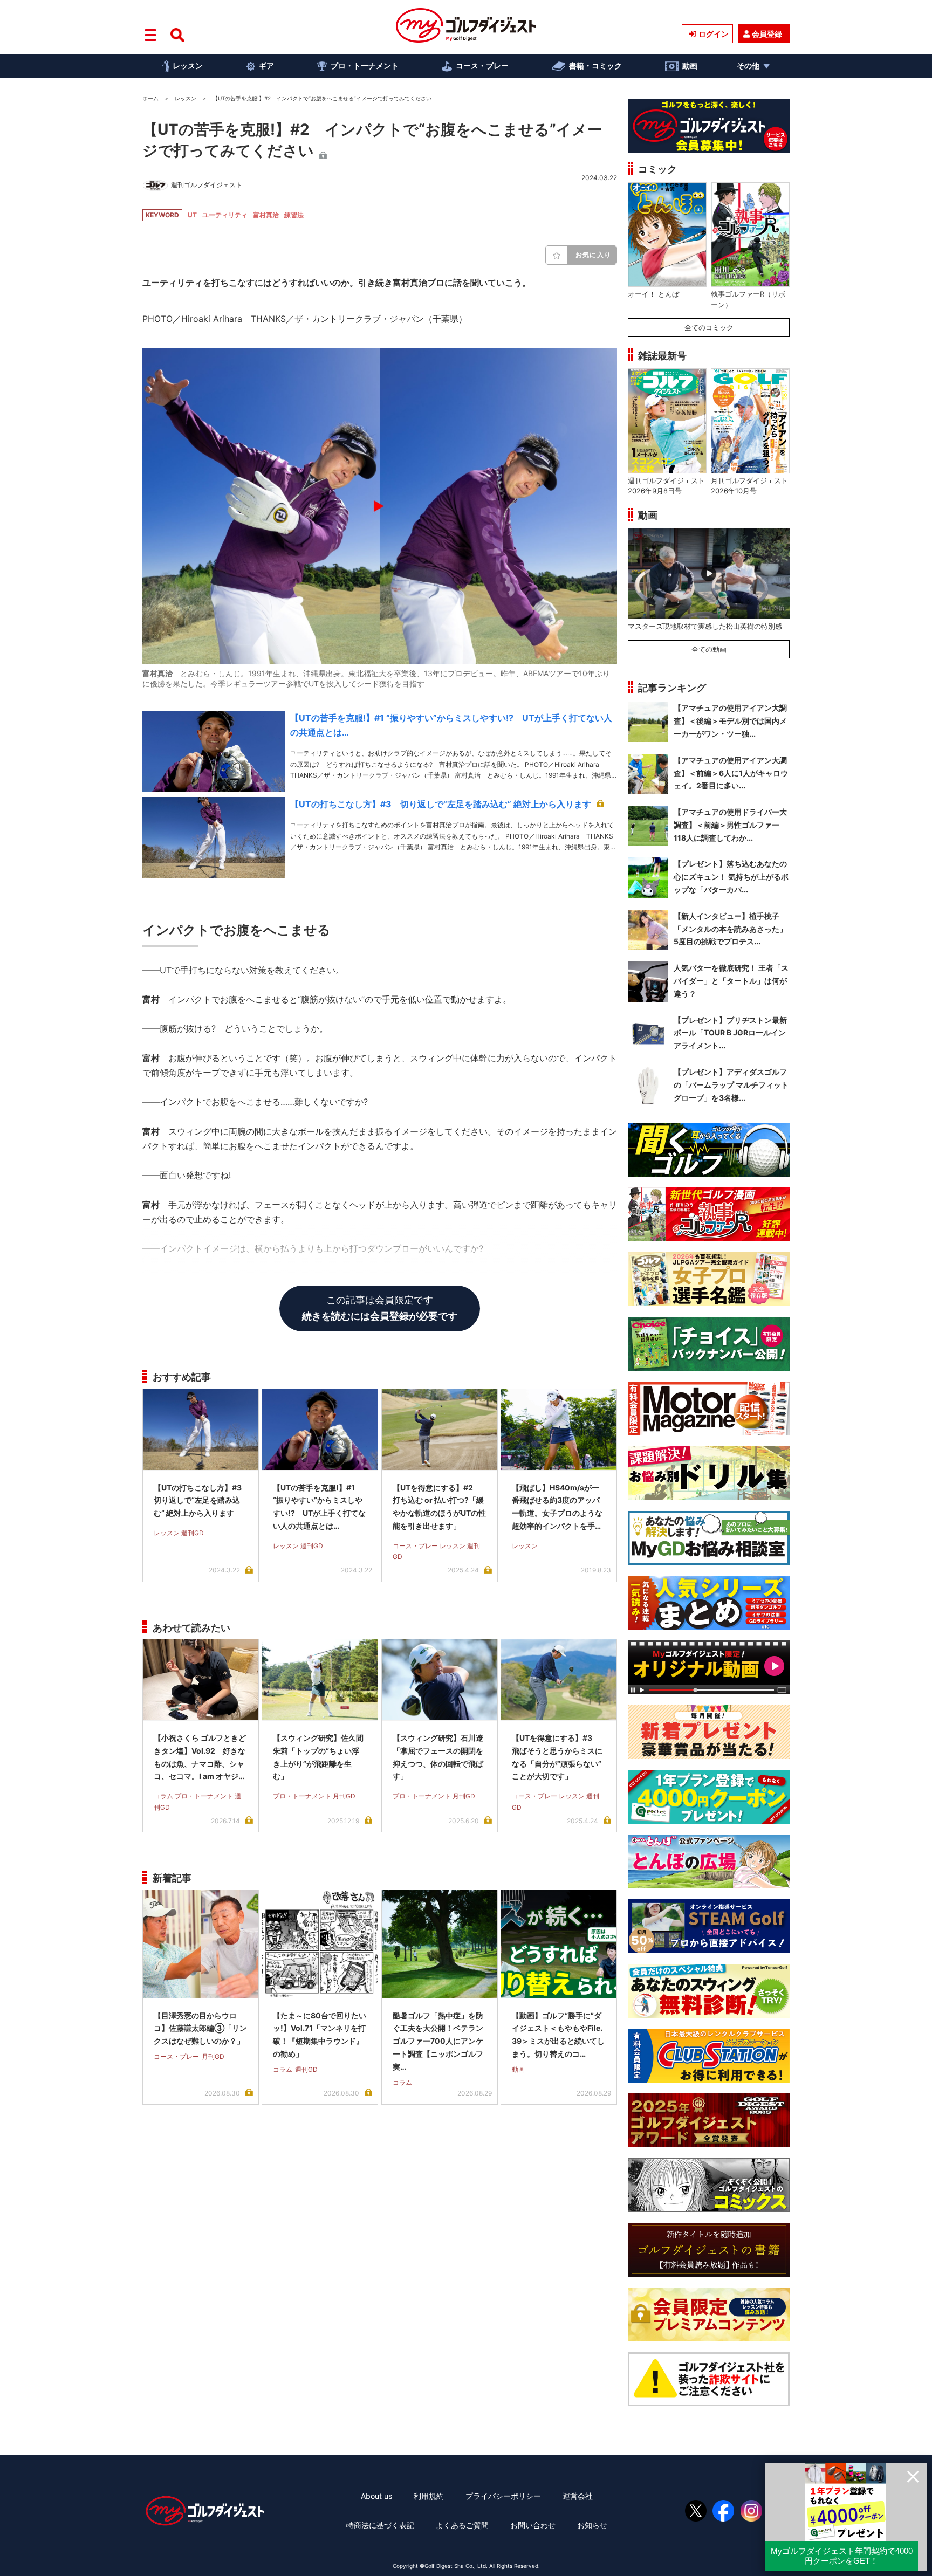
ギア (266, 66)
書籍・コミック (595, 66)
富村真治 (266, 215)
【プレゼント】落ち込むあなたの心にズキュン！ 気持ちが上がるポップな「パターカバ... (731, 877)
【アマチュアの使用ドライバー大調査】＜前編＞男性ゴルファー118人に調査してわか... (730, 825)
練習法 (294, 215)
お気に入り (593, 255)
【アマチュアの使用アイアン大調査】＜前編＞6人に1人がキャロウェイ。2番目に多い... (731, 773)
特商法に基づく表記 (380, 2525)
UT (192, 215)
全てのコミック (709, 327)
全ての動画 (709, 649)
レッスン (188, 66)
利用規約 (429, 2496)
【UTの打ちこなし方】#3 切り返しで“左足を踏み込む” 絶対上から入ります (441, 804)
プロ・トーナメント (365, 66)
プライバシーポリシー (503, 2496)
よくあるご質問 (462, 2525)
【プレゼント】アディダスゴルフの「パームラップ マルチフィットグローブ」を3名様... (731, 1085)
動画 (690, 66)
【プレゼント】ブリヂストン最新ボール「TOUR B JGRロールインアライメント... (730, 1033)
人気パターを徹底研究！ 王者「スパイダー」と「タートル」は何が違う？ (731, 981)
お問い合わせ (533, 2525)
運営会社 (578, 2496)
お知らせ (592, 2525)
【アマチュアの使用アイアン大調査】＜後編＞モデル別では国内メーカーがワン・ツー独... (730, 721)
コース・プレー (482, 66)
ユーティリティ (225, 215)
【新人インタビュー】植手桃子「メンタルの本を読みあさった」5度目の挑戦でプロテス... (730, 929)
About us (376, 2496)
